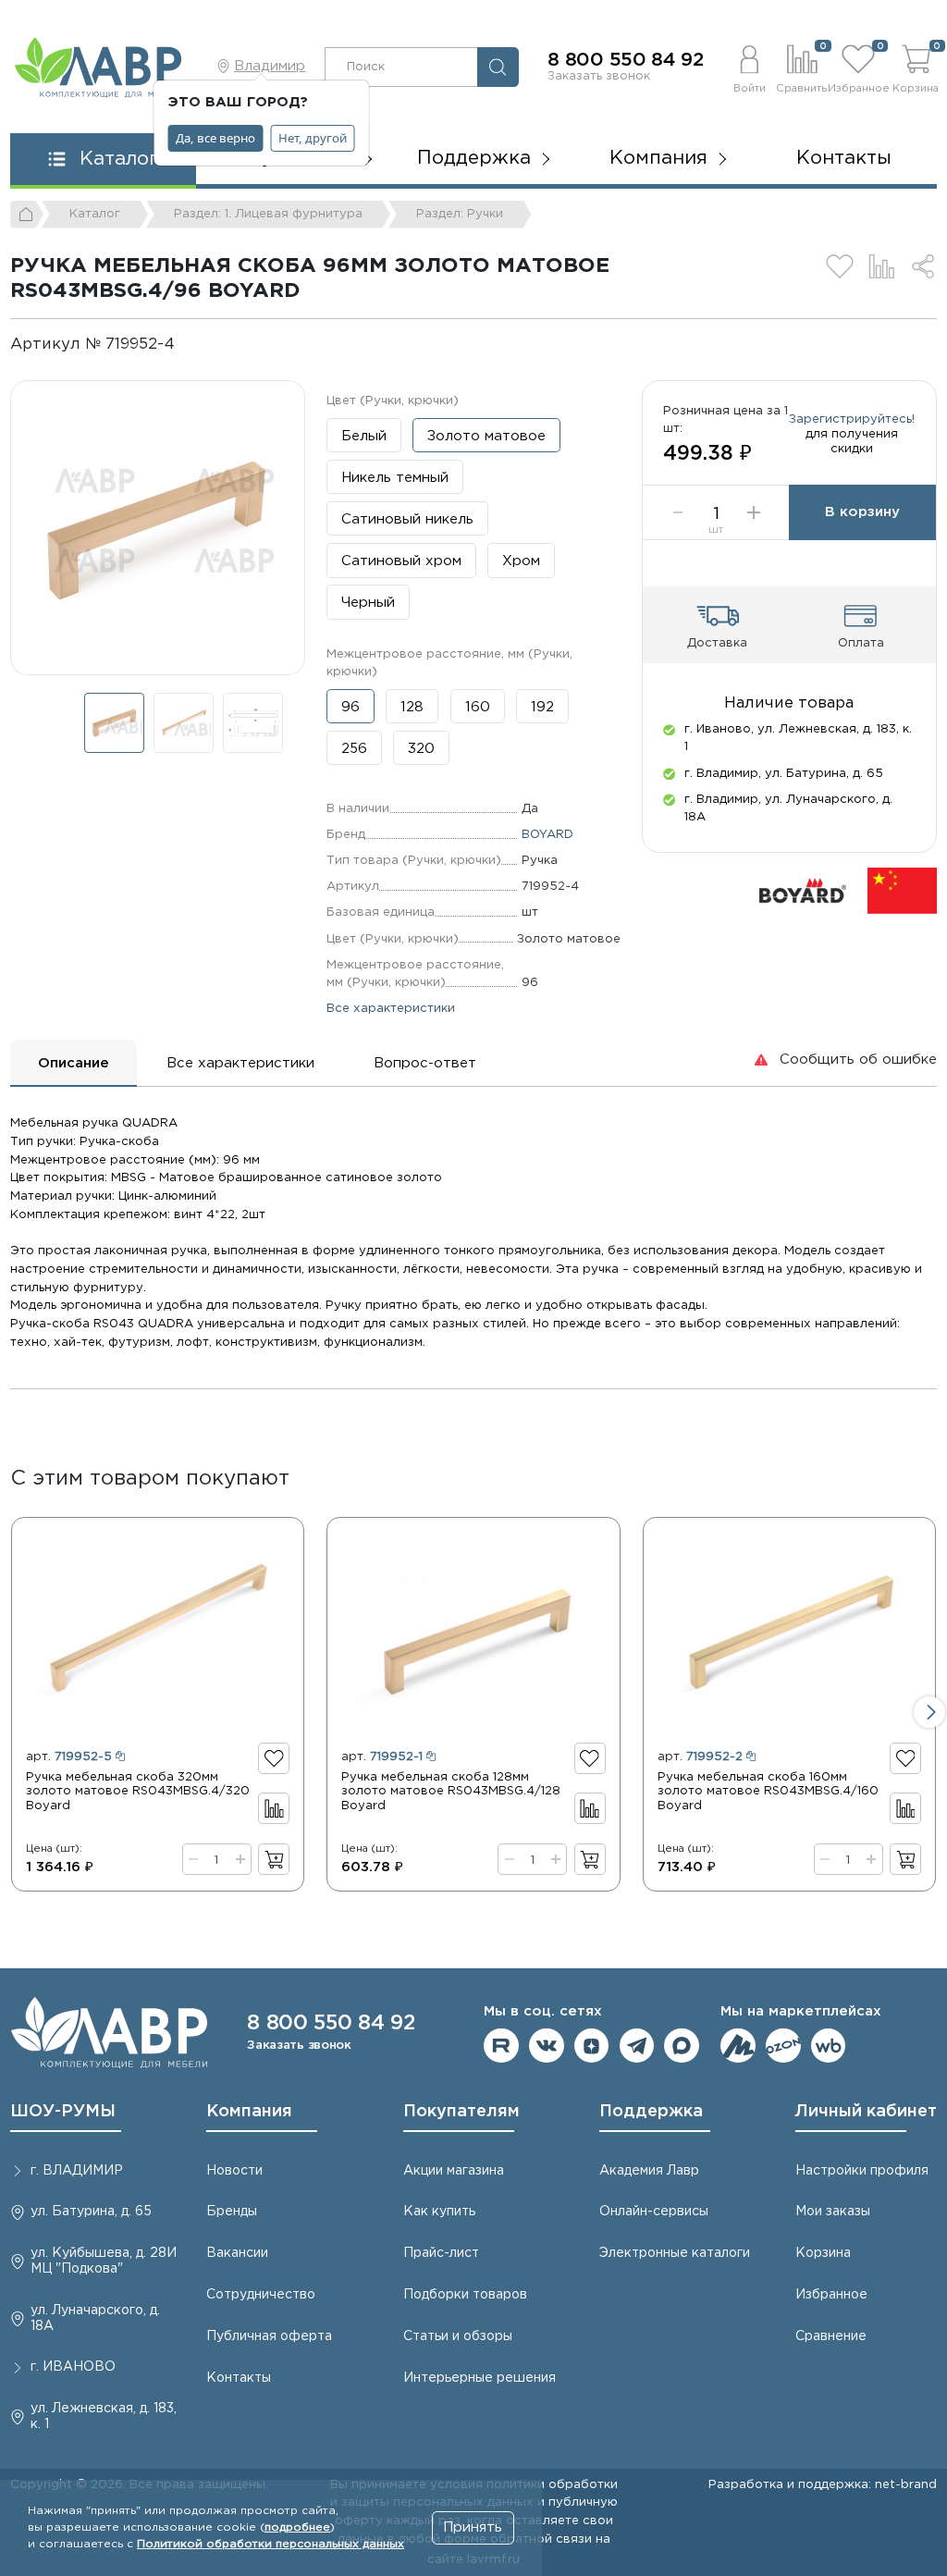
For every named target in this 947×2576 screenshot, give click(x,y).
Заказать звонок (599, 76)
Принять (473, 2527)
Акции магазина (454, 2171)
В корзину (862, 512)
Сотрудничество (261, 2295)
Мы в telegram (637, 2046)
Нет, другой (313, 138)
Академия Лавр (649, 2171)
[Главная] (27, 215)
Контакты (844, 158)
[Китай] (902, 890)
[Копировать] (190, 345)
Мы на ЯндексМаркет (738, 2046)
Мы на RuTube (501, 2046)
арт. (69, 1756)
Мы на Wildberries (829, 2046)
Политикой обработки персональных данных (271, 2544)
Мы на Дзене (592, 2046)
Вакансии (237, 2253)
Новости (234, 2171)
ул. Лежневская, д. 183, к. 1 (104, 2416)
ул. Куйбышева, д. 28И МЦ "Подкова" (104, 2261)
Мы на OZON (783, 2046)
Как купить (439, 2212)
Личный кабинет (866, 2112)
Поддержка (651, 2112)
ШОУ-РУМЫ (63, 2112)
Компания (249, 2112)
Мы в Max (682, 2046)
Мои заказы (833, 2212)
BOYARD (547, 834)
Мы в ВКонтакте (547, 2046)
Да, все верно (215, 138)
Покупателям (461, 2112)
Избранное (831, 2295)
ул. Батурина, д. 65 (91, 2212)
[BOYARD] (803, 890)
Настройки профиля (862, 2171)
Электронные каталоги (675, 2253)
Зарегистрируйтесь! (852, 419)
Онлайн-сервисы (654, 2212)
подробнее (297, 2527)
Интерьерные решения (480, 2378)
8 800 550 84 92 (626, 60)
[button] (749, 67)
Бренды (232, 2212)
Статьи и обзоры (458, 2336)
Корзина (823, 2253)
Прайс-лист (441, 2253)
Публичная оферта (269, 2336)
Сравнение (831, 2336)
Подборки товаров (465, 2295)
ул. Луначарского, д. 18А (95, 2318)
